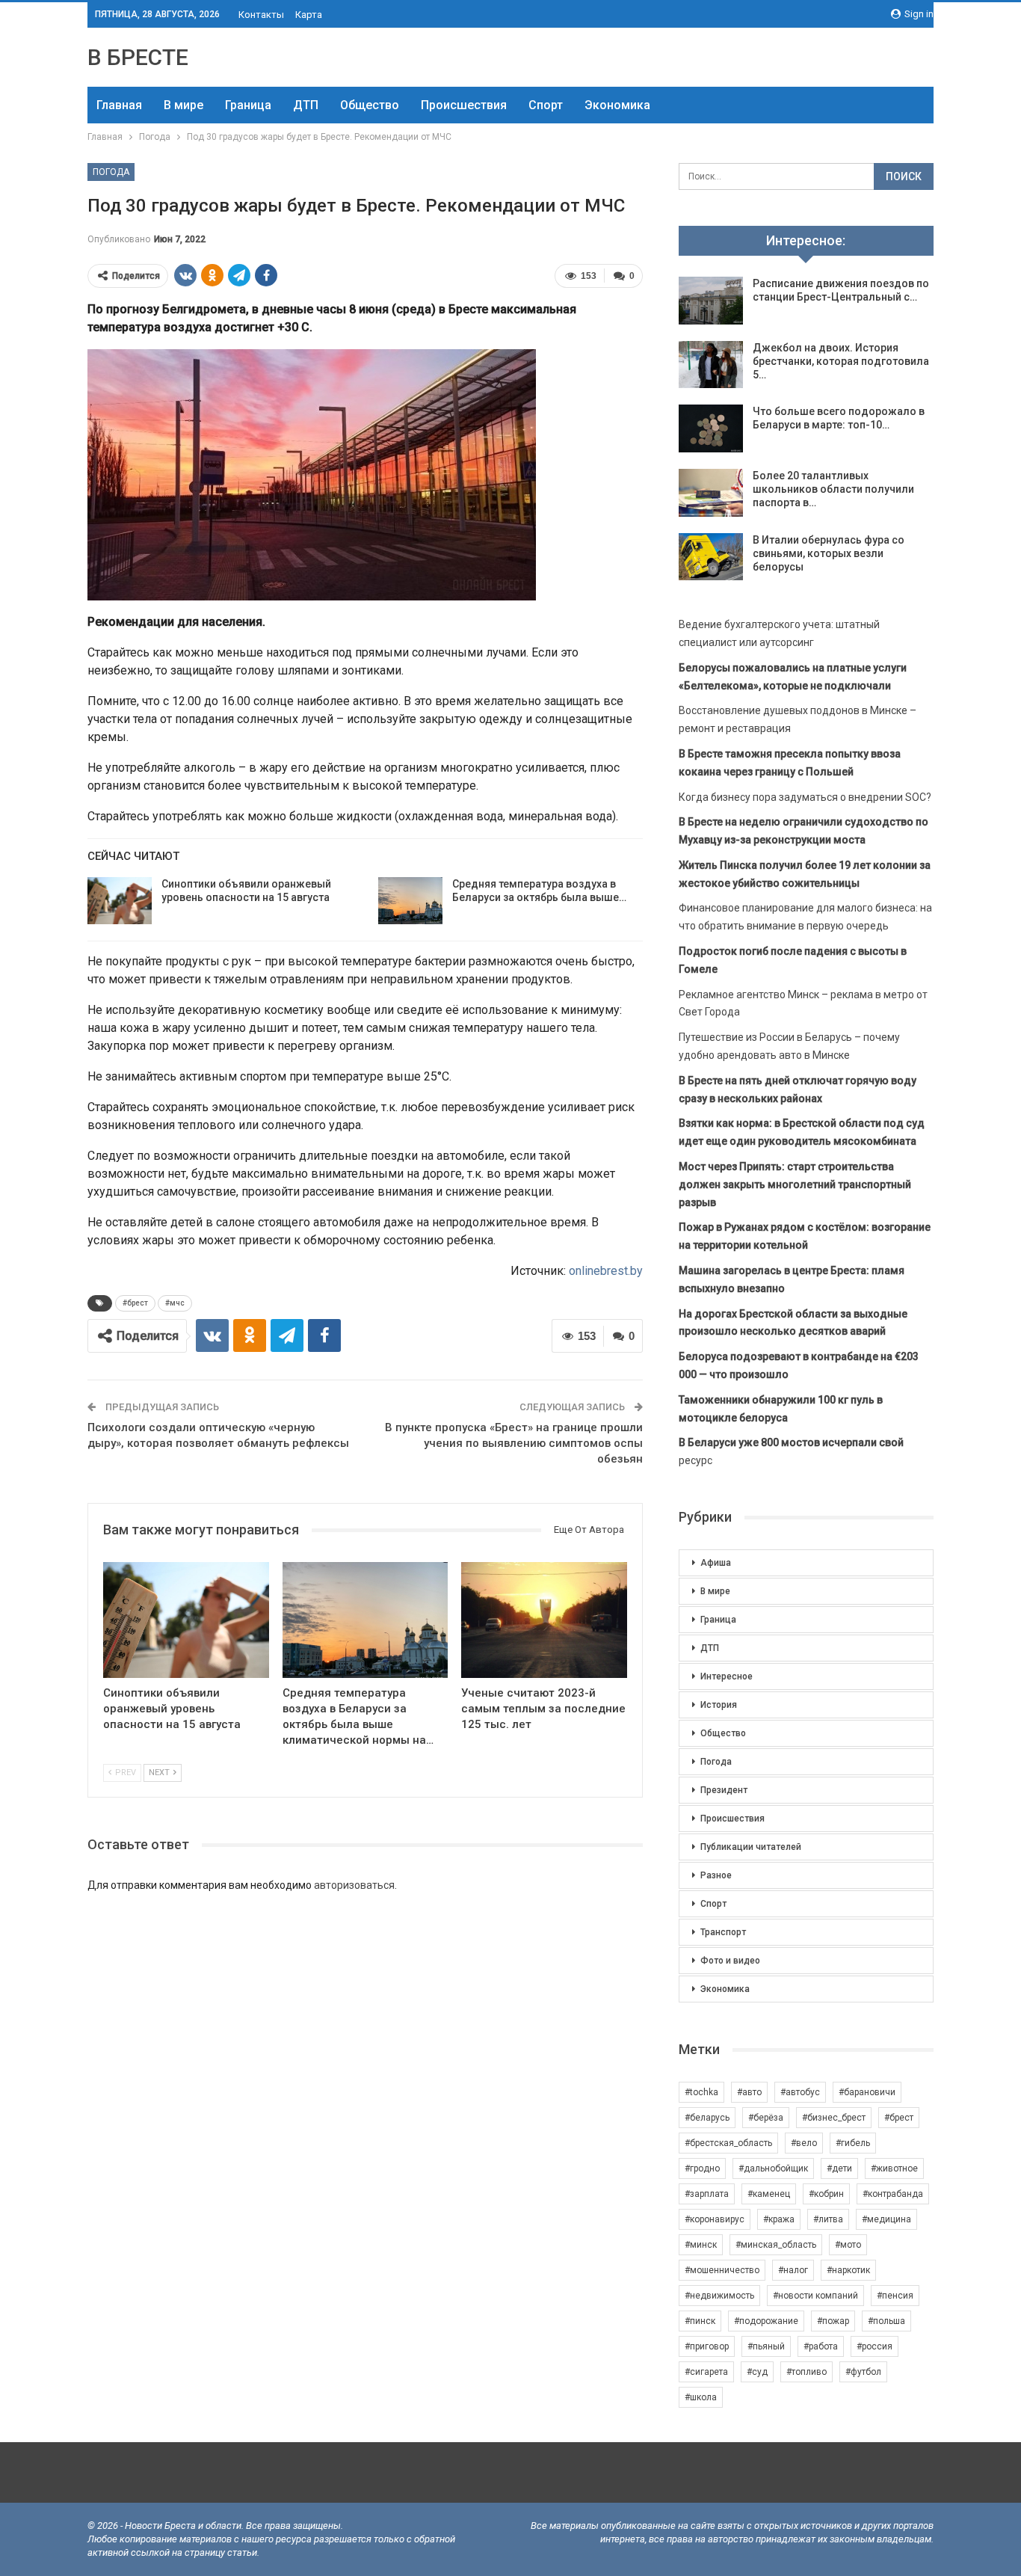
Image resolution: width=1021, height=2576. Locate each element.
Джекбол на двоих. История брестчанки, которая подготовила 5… (841, 361)
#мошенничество (722, 2270)
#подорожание (766, 2321)
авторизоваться (354, 1885)
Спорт (546, 105)
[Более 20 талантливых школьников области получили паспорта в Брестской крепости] (711, 493)
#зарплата (707, 2194)
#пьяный (766, 2346)
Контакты (261, 15)
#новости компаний (815, 2296)
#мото (848, 2245)
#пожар (833, 2321)
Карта (309, 15)
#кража (779, 2219)
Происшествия (464, 105)
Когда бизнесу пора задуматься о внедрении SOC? (805, 797)
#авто (749, 2092)
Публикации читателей (751, 1847)
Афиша (716, 1563)
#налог (793, 2270)
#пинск (700, 2321)
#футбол (863, 2372)
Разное (716, 1875)
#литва (828, 2219)
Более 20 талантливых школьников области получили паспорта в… (833, 489)
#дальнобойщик (773, 2168)
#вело (804, 2143)
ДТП (306, 105)
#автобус (800, 2092)
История (719, 1705)
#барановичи (867, 2092)
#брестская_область (728, 2143)
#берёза (766, 2118)
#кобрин (826, 2194)
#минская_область (776, 2245)
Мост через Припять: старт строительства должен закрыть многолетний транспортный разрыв (795, 1184)
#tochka (701, 2092)
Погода (111, 172)
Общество (370, 105)
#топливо (806, 2372)
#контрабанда (893, 2194)
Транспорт (723, 1932)
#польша (886, 2321)
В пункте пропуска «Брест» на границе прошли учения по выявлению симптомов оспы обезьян (514, 1443)
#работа (821, 2346)
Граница (248, 105)
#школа (701, 2397)
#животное (894, 2168)
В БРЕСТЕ (138, 57)
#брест (135, 1303)
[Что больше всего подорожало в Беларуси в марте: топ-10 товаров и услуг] (711, 428)
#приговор (707, 2346)
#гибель (853, 2143)
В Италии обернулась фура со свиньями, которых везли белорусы (829, 553)
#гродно (702, 2168)
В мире (183, 105)
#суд (757, 2372)
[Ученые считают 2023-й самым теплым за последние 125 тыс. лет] (544, 1620)
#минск (701, 2245)
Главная (119, 105)
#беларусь (707, 2118)
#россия (875, 2346)
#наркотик (848, 2270)
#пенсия (895, 2296)
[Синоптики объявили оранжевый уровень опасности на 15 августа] (120, 901)
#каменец (769, 2194)
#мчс (175, 1303)
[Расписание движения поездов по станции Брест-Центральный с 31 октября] (711, 301)
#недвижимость (719, 2296)
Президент (724, 1790)
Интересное (727, 1676)
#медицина (886, 2219)
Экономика (617, 105)
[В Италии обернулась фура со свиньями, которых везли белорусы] (711, 557)
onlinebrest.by (606, 1271)
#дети (839, 2168)
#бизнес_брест (834, 2118)
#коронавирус (715, 2219)
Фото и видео (730, 1961)
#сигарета (706, 2372)
